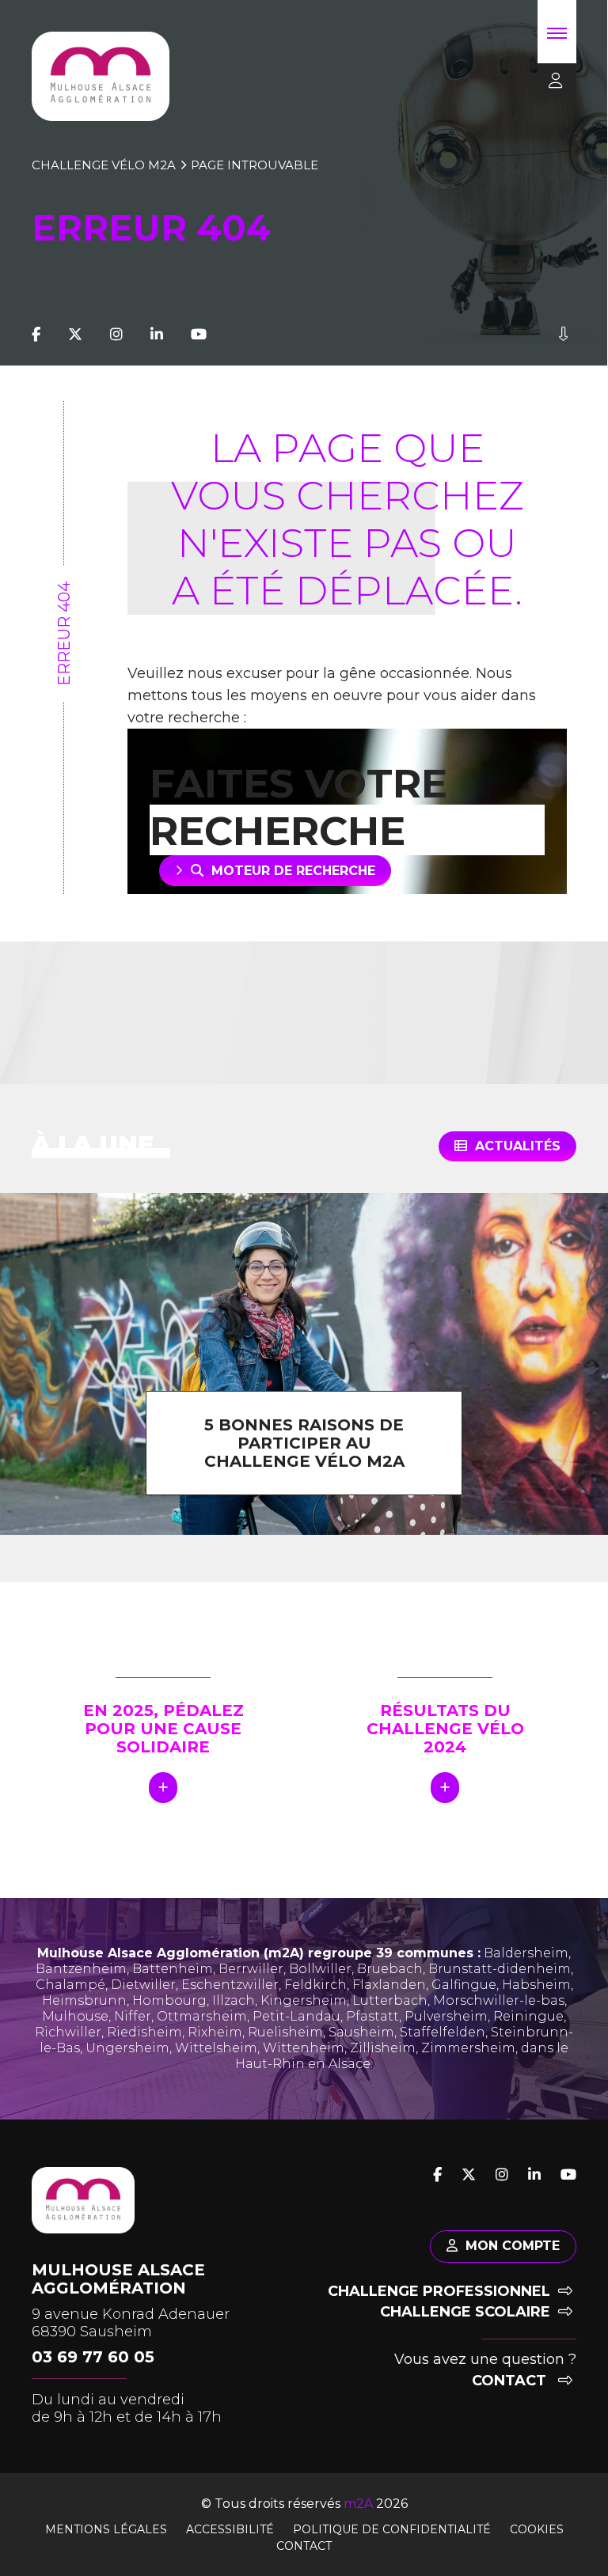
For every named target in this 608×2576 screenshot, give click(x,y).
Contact (511, 2381)
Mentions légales (106, 2529)
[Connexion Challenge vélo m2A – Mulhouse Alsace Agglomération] (550, 81)
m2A (358, 2504)
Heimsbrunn (84, 2000)
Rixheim (215, 2032)
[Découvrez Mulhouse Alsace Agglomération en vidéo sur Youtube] (199, 335)
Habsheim (536, 1985)
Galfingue (464, 1985)
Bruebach (390, 1969)
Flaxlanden (389, 1985)
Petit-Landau (296, 2016)
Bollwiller (320, 1969)
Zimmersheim (468, 2048)
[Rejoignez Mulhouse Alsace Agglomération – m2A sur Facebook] (36, 335)
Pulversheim (446, 2016)
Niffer (133, 2016)
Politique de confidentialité (392, 2529)
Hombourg (169, 2000)
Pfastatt (372, 2016)
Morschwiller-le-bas (499, 2000)
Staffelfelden (443, 2032)
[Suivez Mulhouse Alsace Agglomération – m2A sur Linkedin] (157, 335)
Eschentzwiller (230, 1985)
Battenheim (173, 1969)
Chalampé (70, 1985)
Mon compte (513, 2246)
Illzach (234, 2000)
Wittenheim (304, 2048)
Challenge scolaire (465, 2312)
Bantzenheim (81, 1969)
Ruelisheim (285, 2032)
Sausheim (361, 2032)
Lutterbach (390, 2000)
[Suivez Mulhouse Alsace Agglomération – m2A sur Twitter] (75, 335)
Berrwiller (251, 1969)
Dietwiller (143, 1985)
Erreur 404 (64, 634)
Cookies (537, 2529)
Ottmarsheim (202, 2016)
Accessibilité (230, 2529)
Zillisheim (383, 2048)
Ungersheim (127, 2048)
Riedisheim (144, 2032)
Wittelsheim (216, 2048)
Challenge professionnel (439, 2291)
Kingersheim (304, 2000)
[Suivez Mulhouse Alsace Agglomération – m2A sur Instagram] (116, 335)
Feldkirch (315, 1985)
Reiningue (528, 2016)
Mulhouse (75, 2016)
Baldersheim (526, 1953)
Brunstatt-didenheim (500, 1969)
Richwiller (68, 2032)
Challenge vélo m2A (104, 165)
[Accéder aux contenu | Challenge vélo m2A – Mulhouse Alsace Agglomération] (563, 335)
